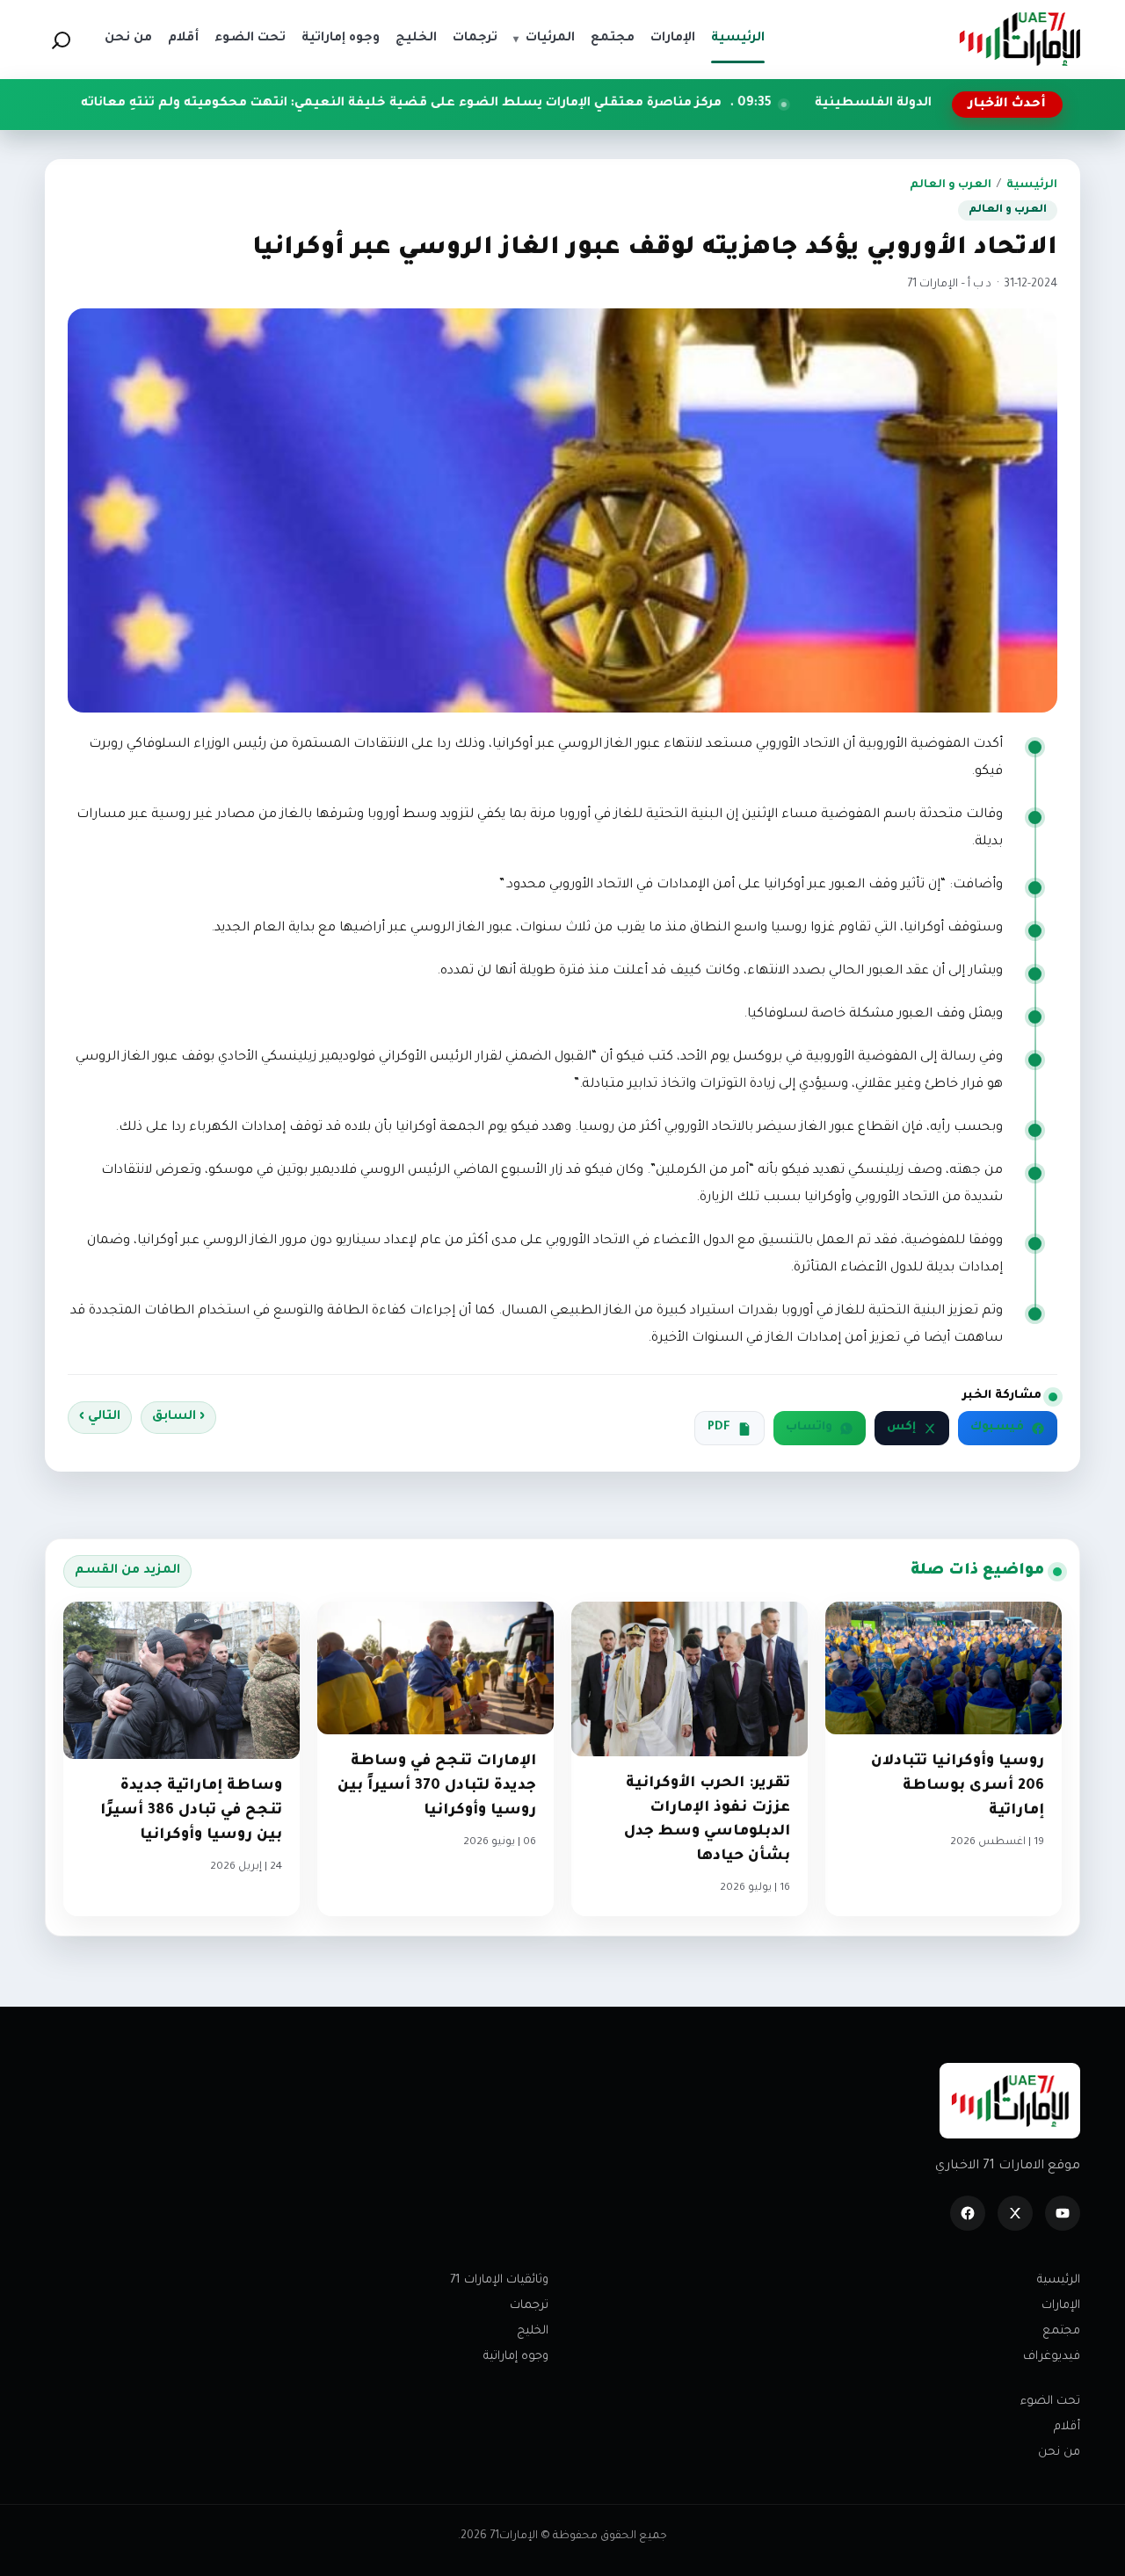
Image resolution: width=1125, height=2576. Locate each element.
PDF (719, 1428)
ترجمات (529, 2306)
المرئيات (544, 39)
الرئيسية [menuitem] (738, 39)
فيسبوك (997, 1428)
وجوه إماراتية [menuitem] (341, 39)
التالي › (100, 1417)
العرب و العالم (951, 185)
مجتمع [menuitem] (613, 39)
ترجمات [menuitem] (475, 39)
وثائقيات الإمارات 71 (499, 2280)
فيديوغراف (1052, 2357)
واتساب (809, 1428)
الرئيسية (1032, 185)
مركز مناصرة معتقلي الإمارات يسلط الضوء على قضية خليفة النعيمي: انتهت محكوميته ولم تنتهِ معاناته (520, 104)
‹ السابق (178, 1417)
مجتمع (1061, 2331)
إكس (901, 1428)
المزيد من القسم (127, 1571)
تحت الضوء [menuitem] (250, 39)
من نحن (1059, 2453)
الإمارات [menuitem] (673, 39)
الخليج (533, 2331)
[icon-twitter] (1015, 2213)
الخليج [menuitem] (416, 39)
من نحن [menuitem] (128, 39)
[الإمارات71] (1020, 39)
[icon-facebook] (968, 2213)
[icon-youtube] (1063, 2213)
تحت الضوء (1050, 2402)
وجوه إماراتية (516, 2357)
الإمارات (1061, 2306)
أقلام (1067, 2427)
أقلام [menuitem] (183, 39)
